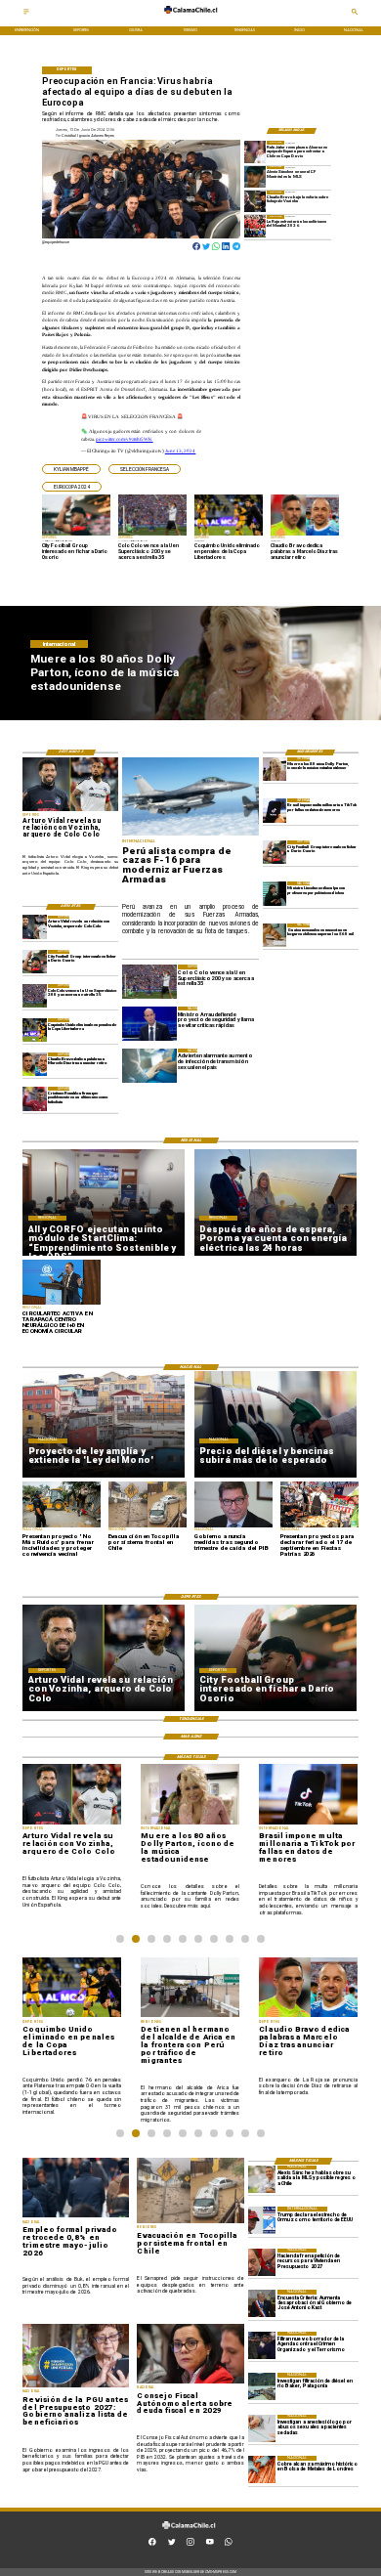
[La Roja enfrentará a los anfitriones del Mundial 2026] (255, 226)
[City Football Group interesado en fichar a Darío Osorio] (275, 852)
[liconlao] (275, 893)
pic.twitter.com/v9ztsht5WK (124, 439)
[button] (71, 469)
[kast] (262, 2303)
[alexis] (255, 177)
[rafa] (255, 151)
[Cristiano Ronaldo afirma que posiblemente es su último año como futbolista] (34, 1098)
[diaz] (34, 1064)
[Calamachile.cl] (26, 15)
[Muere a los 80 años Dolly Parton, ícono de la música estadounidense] (275, 769)
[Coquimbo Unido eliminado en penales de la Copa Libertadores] (34, 1030)
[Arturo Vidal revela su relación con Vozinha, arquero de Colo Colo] (34, 927)
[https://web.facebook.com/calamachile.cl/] (152, 2545)
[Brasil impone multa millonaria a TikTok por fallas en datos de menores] (275, 810)
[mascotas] (275, 935)
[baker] (262, 2386)
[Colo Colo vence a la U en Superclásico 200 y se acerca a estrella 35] (34, 996)
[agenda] (262, 2345)
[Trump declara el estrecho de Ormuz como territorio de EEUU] (262, 2220)
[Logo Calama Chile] (190, 18)
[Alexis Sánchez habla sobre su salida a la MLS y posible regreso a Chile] (262, 2179)
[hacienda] (262, 2262)
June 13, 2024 (181, 451)
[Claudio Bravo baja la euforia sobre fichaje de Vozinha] (255, 201)
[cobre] (262, 2469)
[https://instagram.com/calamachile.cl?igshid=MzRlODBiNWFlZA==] (190, 2545)
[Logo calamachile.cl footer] (189, 2533)
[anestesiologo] (262, 2428)
